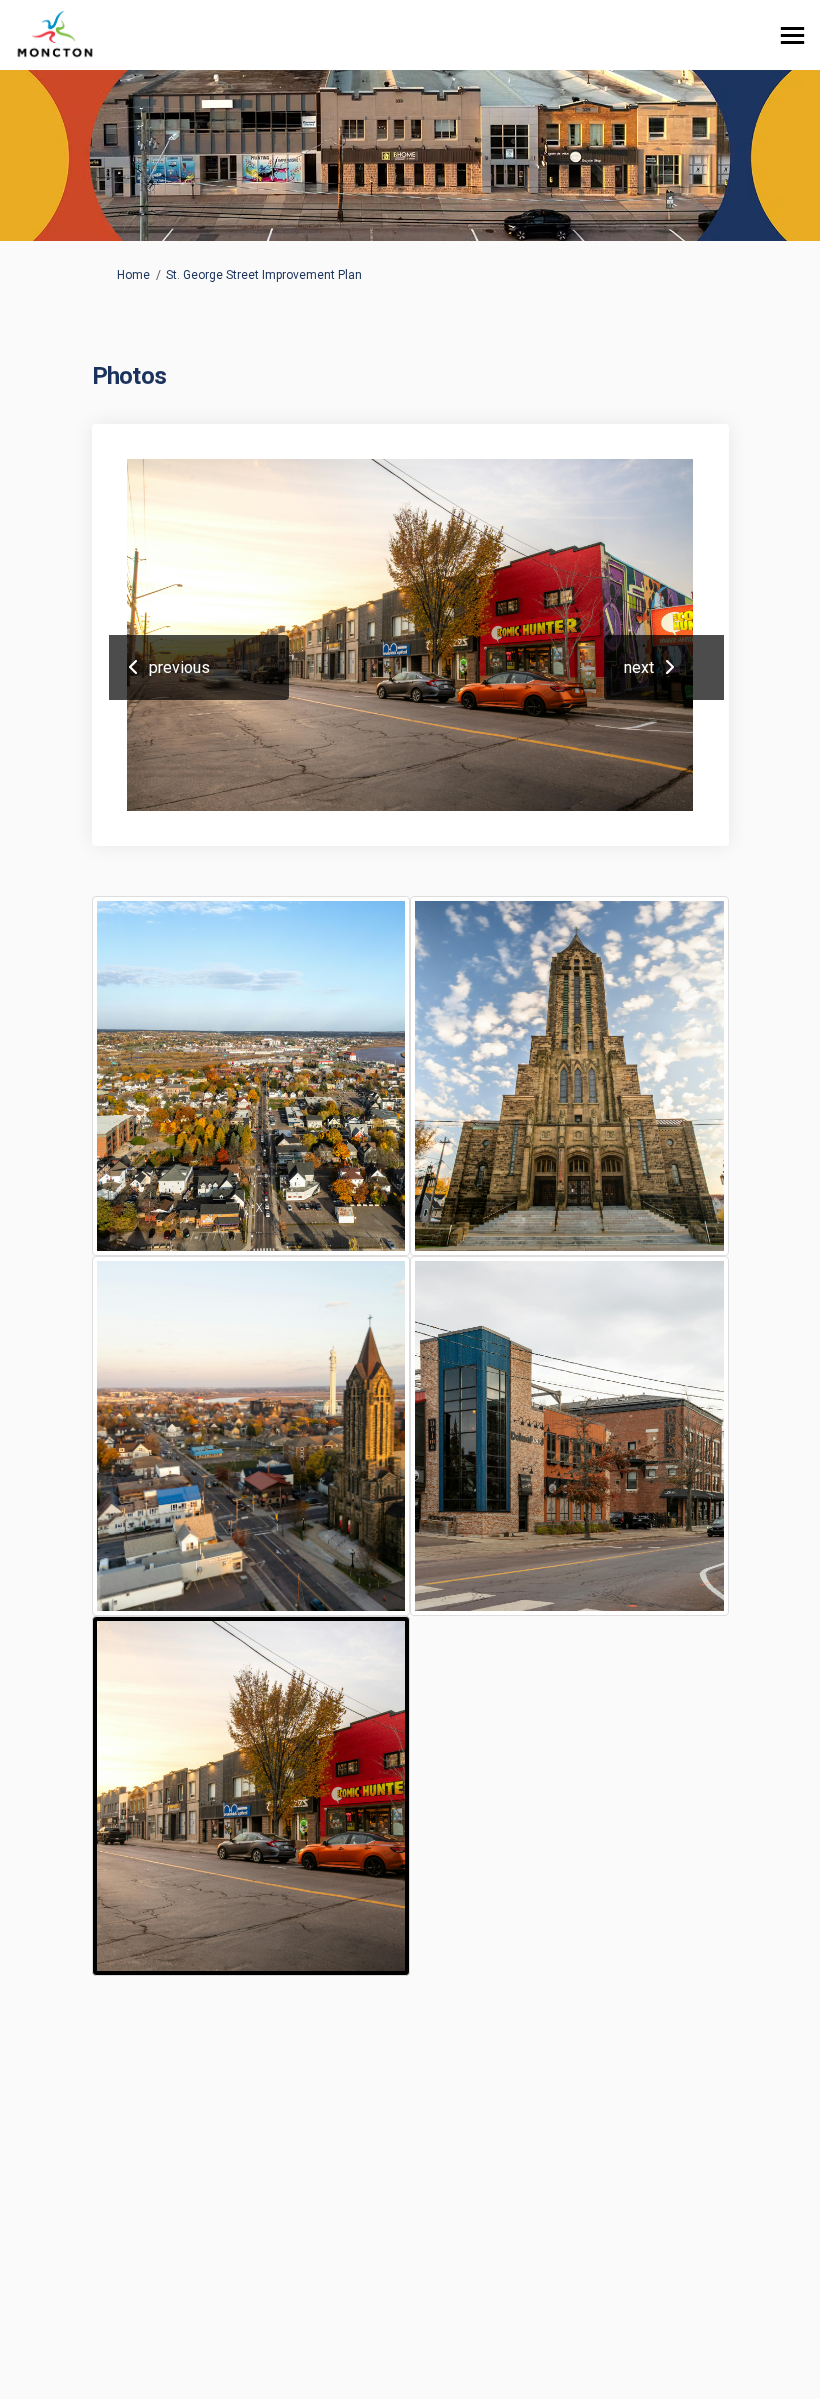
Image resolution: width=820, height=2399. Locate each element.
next (639, 667)
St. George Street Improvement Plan (264, 275)
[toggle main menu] (792, 35)
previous (179, 667)
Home (133, 275)
